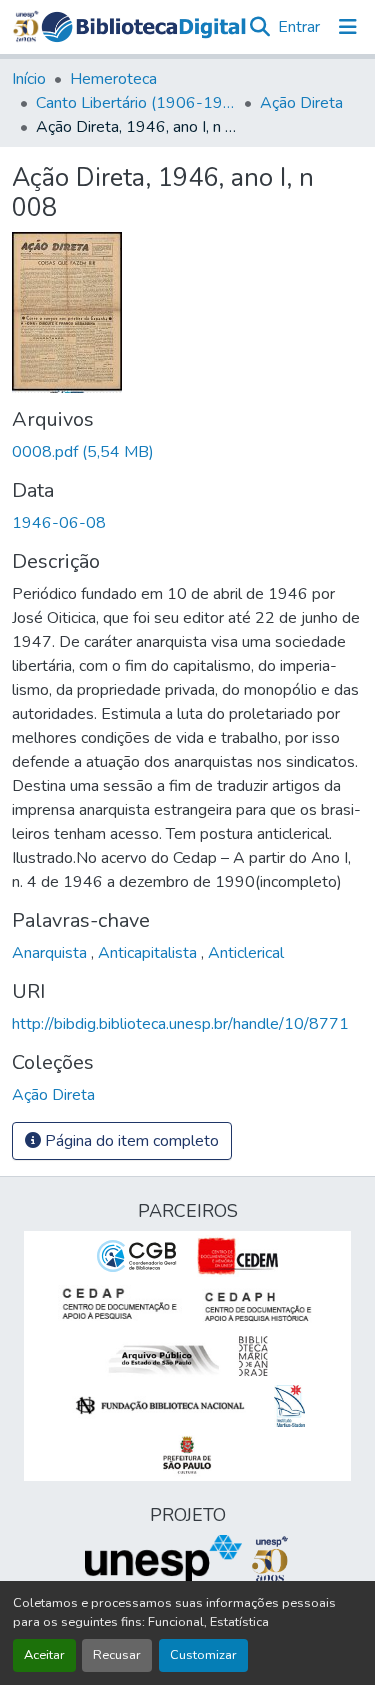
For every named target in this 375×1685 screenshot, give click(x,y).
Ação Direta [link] (301, 103)
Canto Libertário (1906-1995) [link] (136, 103)
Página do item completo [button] (130, 1141)
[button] (143, 27)
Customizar (203, 1655)
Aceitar (44, 1655)
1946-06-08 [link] (59, 523)
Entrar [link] (299, 27)
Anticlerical (246, 953)
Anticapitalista (149, 953)
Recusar (117, 1655)
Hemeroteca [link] (113, 79)
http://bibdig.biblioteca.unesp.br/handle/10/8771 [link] (180, 1024)
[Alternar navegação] (348, 27)
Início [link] (29, 79)
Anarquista (51, 953)
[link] (187, 452)
